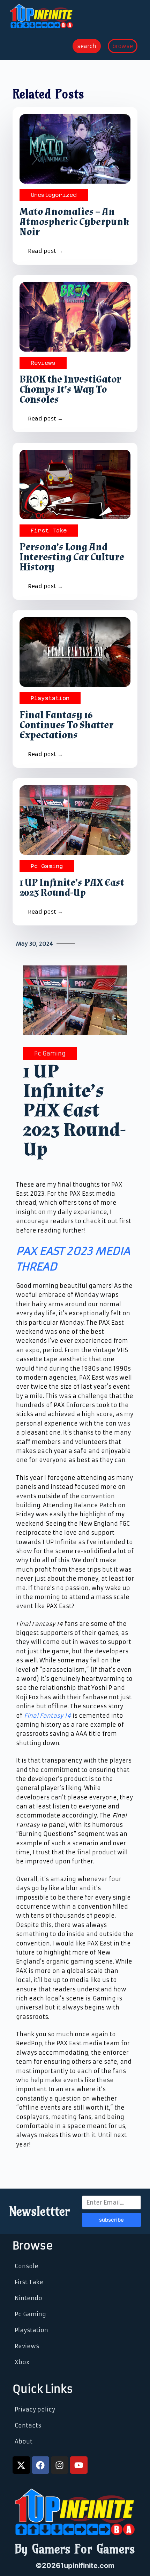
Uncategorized (54, 195)
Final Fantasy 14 (47, 1716)
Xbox (22, 2362)
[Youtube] (79, 2465)
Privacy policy (35, 2409)
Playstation (50, 698)
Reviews (43, 363)
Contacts (28, 2425)
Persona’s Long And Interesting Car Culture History (72, 557)
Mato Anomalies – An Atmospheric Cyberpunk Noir (74, 222)
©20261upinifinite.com (75, 2566)
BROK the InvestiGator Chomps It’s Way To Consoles (70, 390)
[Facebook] (40, 2465)
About (24, 2441)
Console (27, 2266)
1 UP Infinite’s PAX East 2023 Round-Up (72, 888)
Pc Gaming (47, 866)
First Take (49, 531)
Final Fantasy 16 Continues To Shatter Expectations (66, 725)
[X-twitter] (21, 2465)
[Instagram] (60, 2465)
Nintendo (28, 2298)
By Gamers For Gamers (75, 2549)
